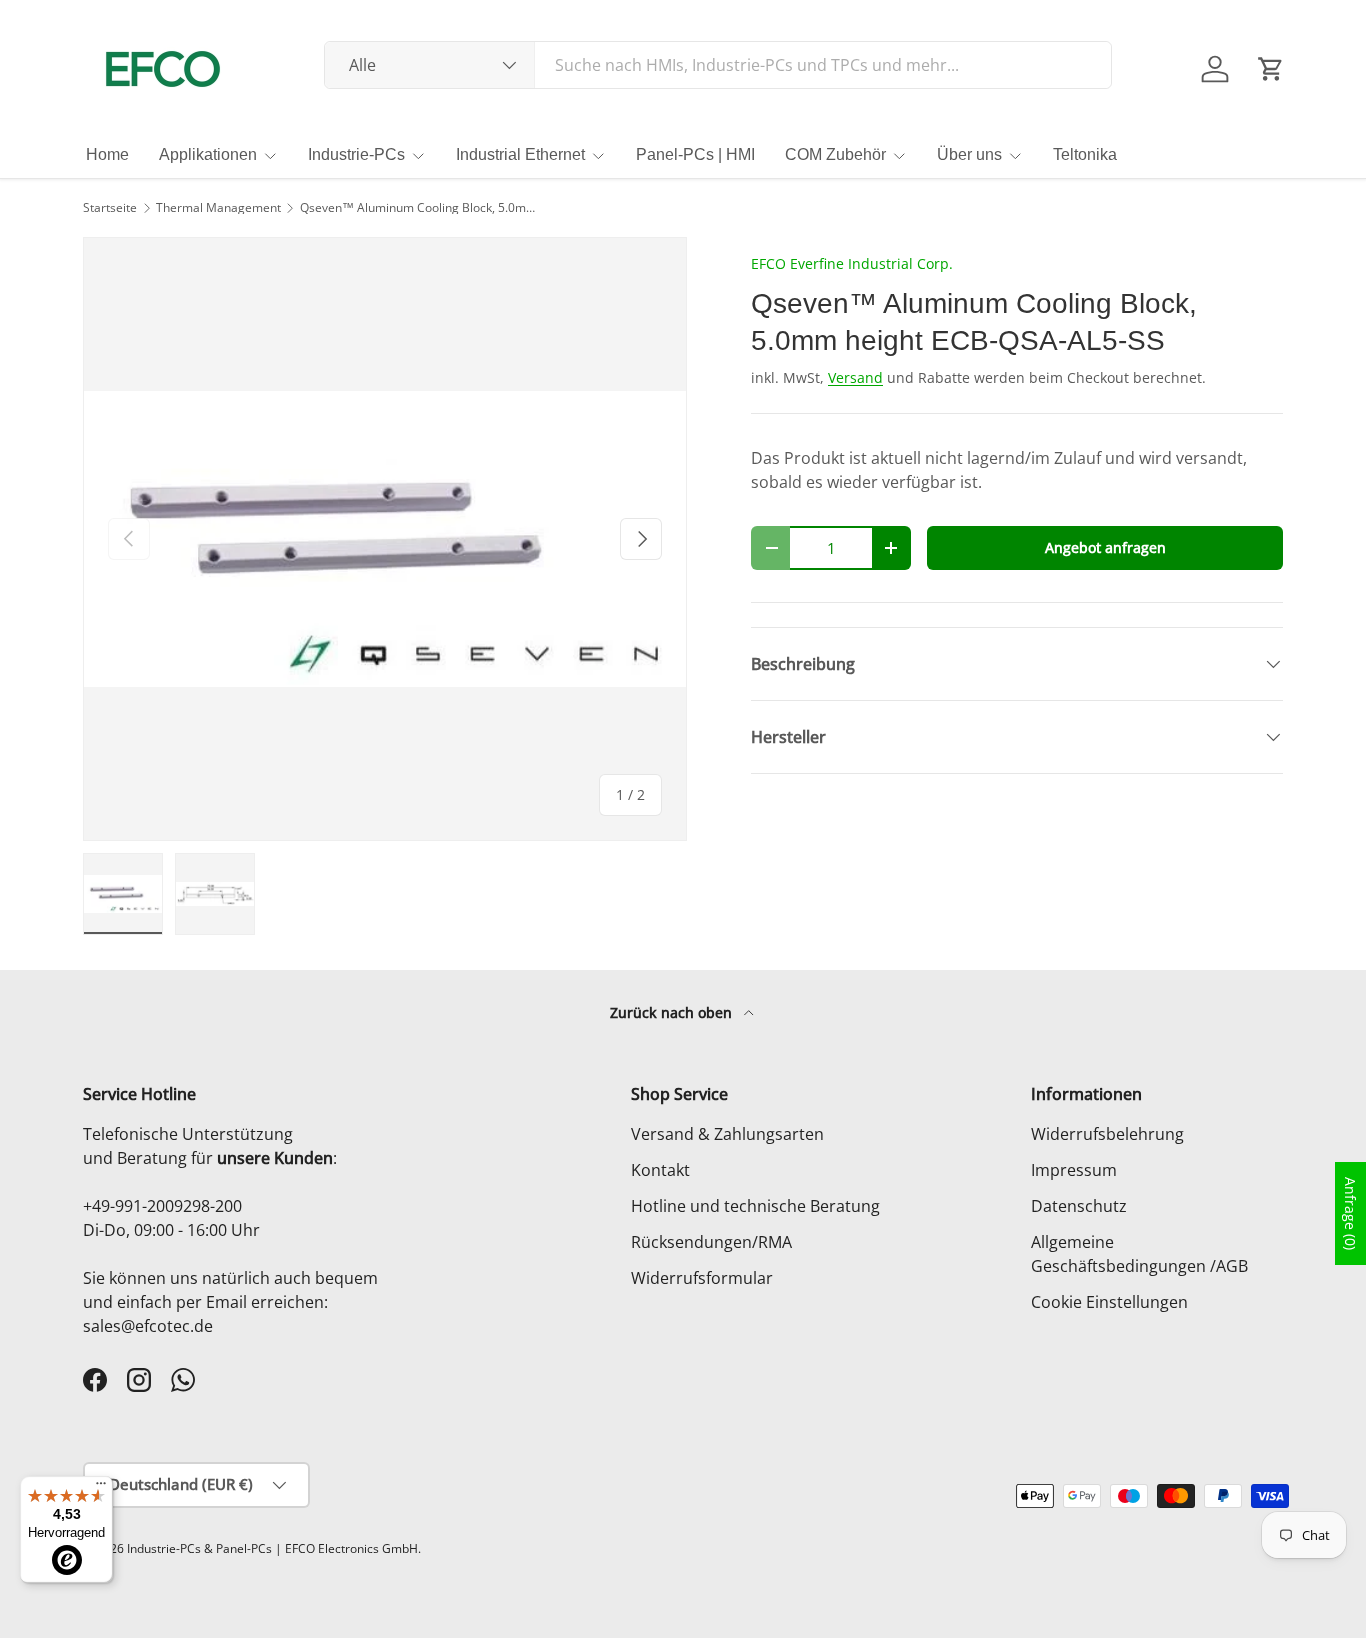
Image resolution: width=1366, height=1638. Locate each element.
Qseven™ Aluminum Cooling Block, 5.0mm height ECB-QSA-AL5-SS (420, 208)
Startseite (110, 208)
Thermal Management (218, 208)
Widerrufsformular (702, 1278)
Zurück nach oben (673, 1012)
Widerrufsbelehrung (1107, 1134)
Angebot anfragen (1105, 547)
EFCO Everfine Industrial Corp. (852, 263)
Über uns (969, 154)
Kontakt (660, 1170)
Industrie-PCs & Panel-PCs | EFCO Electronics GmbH (272, 1548)
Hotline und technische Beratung (755, 1206)
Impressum (1074, 1170)
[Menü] (101, 1488)
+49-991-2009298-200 (162, 1206)
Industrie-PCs (356, 154)
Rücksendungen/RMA (711, 1242)
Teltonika (1085, 154)
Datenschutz (1079, 1206)
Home (107, 154)
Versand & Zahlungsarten (727, 1134)
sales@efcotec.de (148, 1326)
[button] (1271, 69)
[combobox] (718, 65)
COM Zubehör (835, 154)
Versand (855, 377)
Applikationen (208, 154)
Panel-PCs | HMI (695, 154)
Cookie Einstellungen (1109, 1302)
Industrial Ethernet (520, 154)
